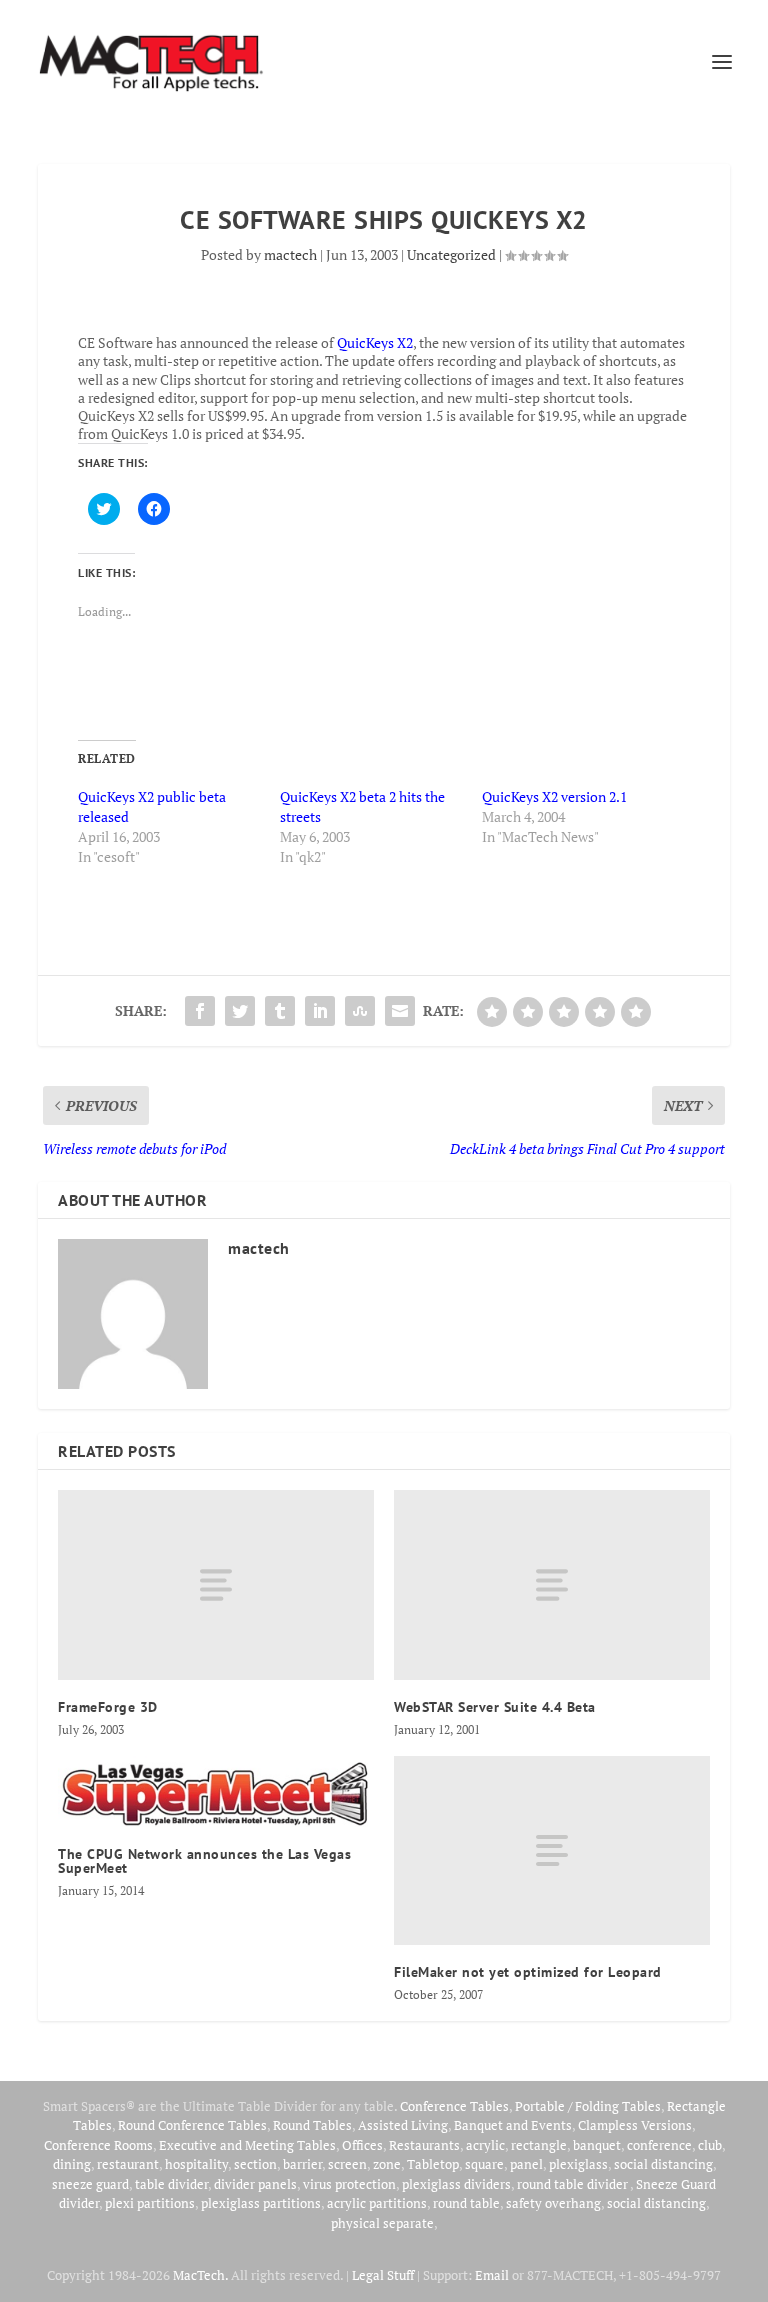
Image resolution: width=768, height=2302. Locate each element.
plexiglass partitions (261, 2203)
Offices (362, 2145)
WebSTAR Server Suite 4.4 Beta (495, 1707)
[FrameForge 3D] (216, 1584)
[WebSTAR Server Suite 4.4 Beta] (552, 1584)
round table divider (573, 2184)
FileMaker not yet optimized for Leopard (528, 1972)
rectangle (539, 2145)
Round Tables (312, 2125)
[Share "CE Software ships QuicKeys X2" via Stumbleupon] (360, 1011)
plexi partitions (150, 2203)
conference (659, 2145)
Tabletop (433, 2164)
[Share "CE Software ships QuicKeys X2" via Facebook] (200, 1011)
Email (492, 2275)
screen (347, 2164)
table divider (171, 2184)
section (255, 2164)
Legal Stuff (383, 2275)
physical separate (382, 2223)
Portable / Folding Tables (588, 2106)
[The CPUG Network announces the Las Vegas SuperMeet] (216, 1792)
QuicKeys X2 (375, 342)
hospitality (196, 2164)
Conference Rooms (98, 2145)
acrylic (485, 2145)
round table (466, 2203)
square (484, 2164)
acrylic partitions (377, 2203)
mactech (290, 254)
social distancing (663, 2164)
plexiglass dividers (456, 2184)
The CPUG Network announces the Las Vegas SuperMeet (204, 1861)
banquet (597, 2145)
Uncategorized (451, 254)
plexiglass (578, 2164)
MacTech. (200, 2275)
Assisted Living (403, 2125)
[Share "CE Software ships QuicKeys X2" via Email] (400, 1011)
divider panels (255, 2184)
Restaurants (424, 2145)
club (710, 2145)
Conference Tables (454, 2106)
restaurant (128, 2164)
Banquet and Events (513, 2125)
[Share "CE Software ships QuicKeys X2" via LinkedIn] (320, 1011)
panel (526, 2164)
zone (387, 2164)
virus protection (349, 2184)
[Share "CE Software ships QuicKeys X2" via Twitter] (240, 1011)
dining (72, 2164)
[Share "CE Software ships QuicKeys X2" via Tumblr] (280, 1011)
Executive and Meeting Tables (247, 2145)
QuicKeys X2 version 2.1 (554, 796)
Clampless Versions (635, 2125)
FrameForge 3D (108, 1707)
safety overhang (553, 2203)
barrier (302, 2164)
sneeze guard (90, 2184)
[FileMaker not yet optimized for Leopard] (552, 1850)
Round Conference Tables (192, 2125)
